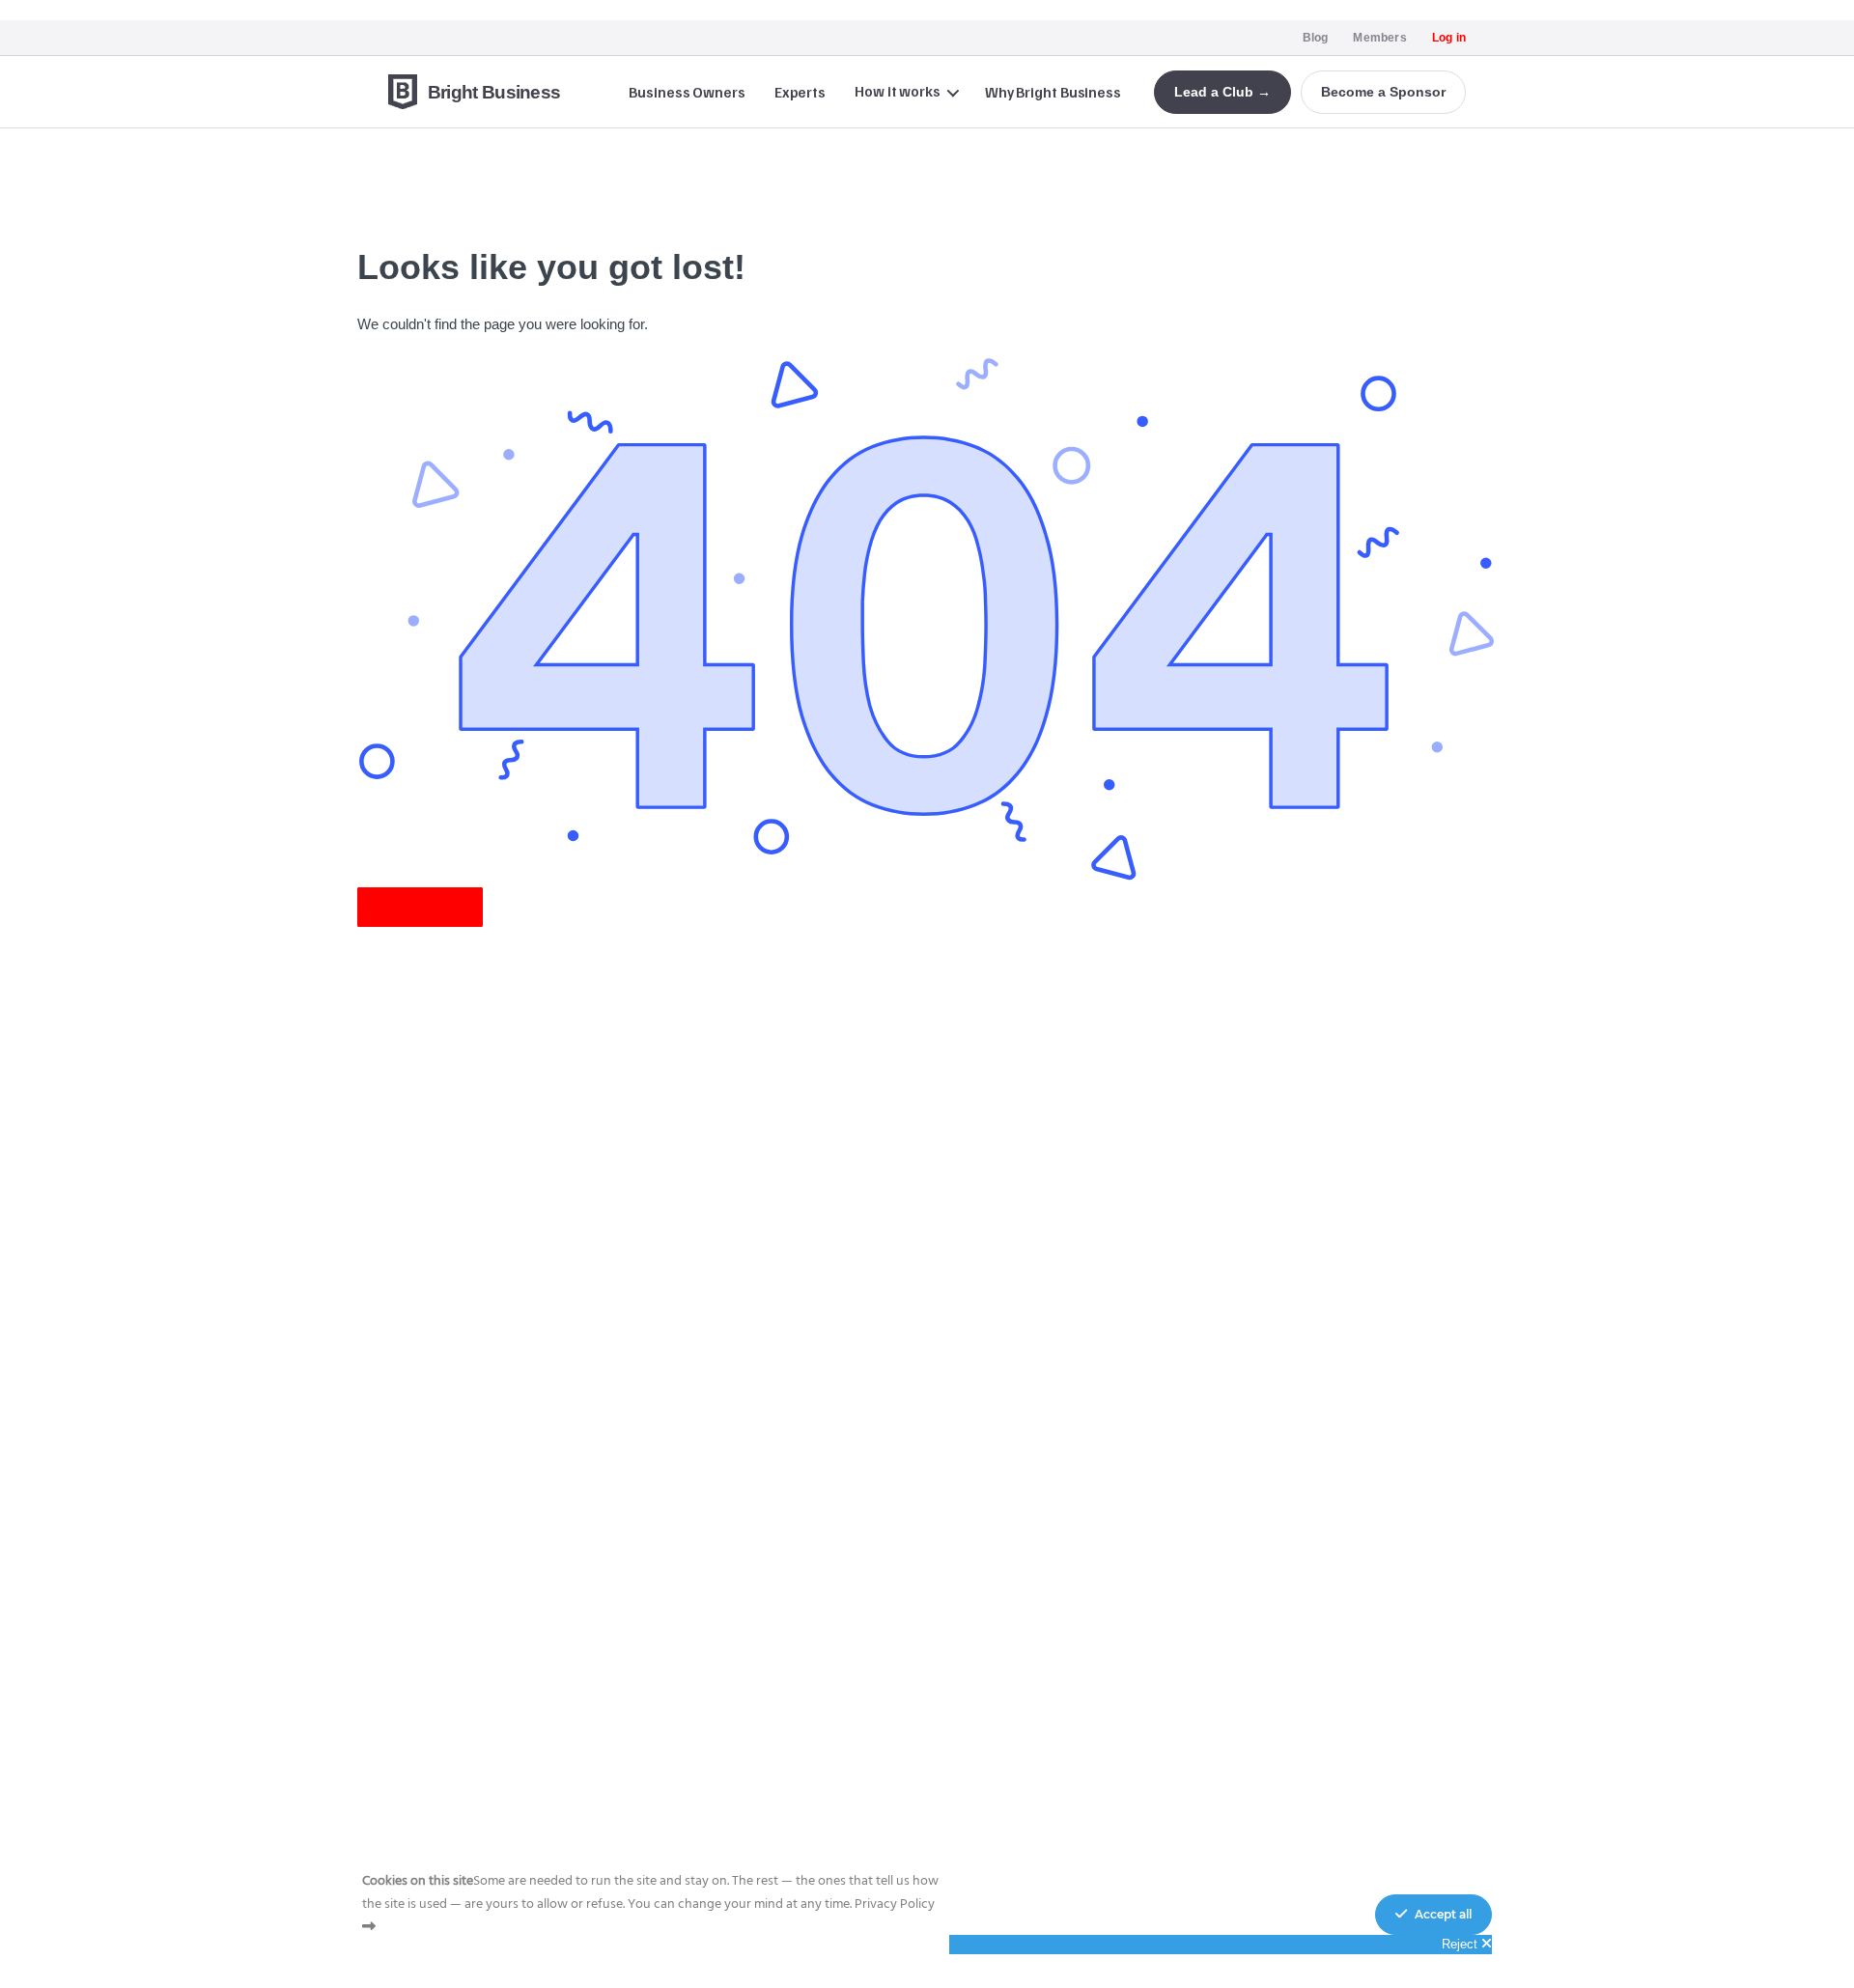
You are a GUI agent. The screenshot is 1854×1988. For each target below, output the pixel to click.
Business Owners (687, 92)
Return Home (420, 907)
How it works (898, 91)
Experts (800, 92)
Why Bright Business (1053, 92)
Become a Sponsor (1383, 92)
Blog (1316, 38)
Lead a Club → (1222, 92)
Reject (1461, 1944)
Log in (1449, 38)
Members (1379, 38)
